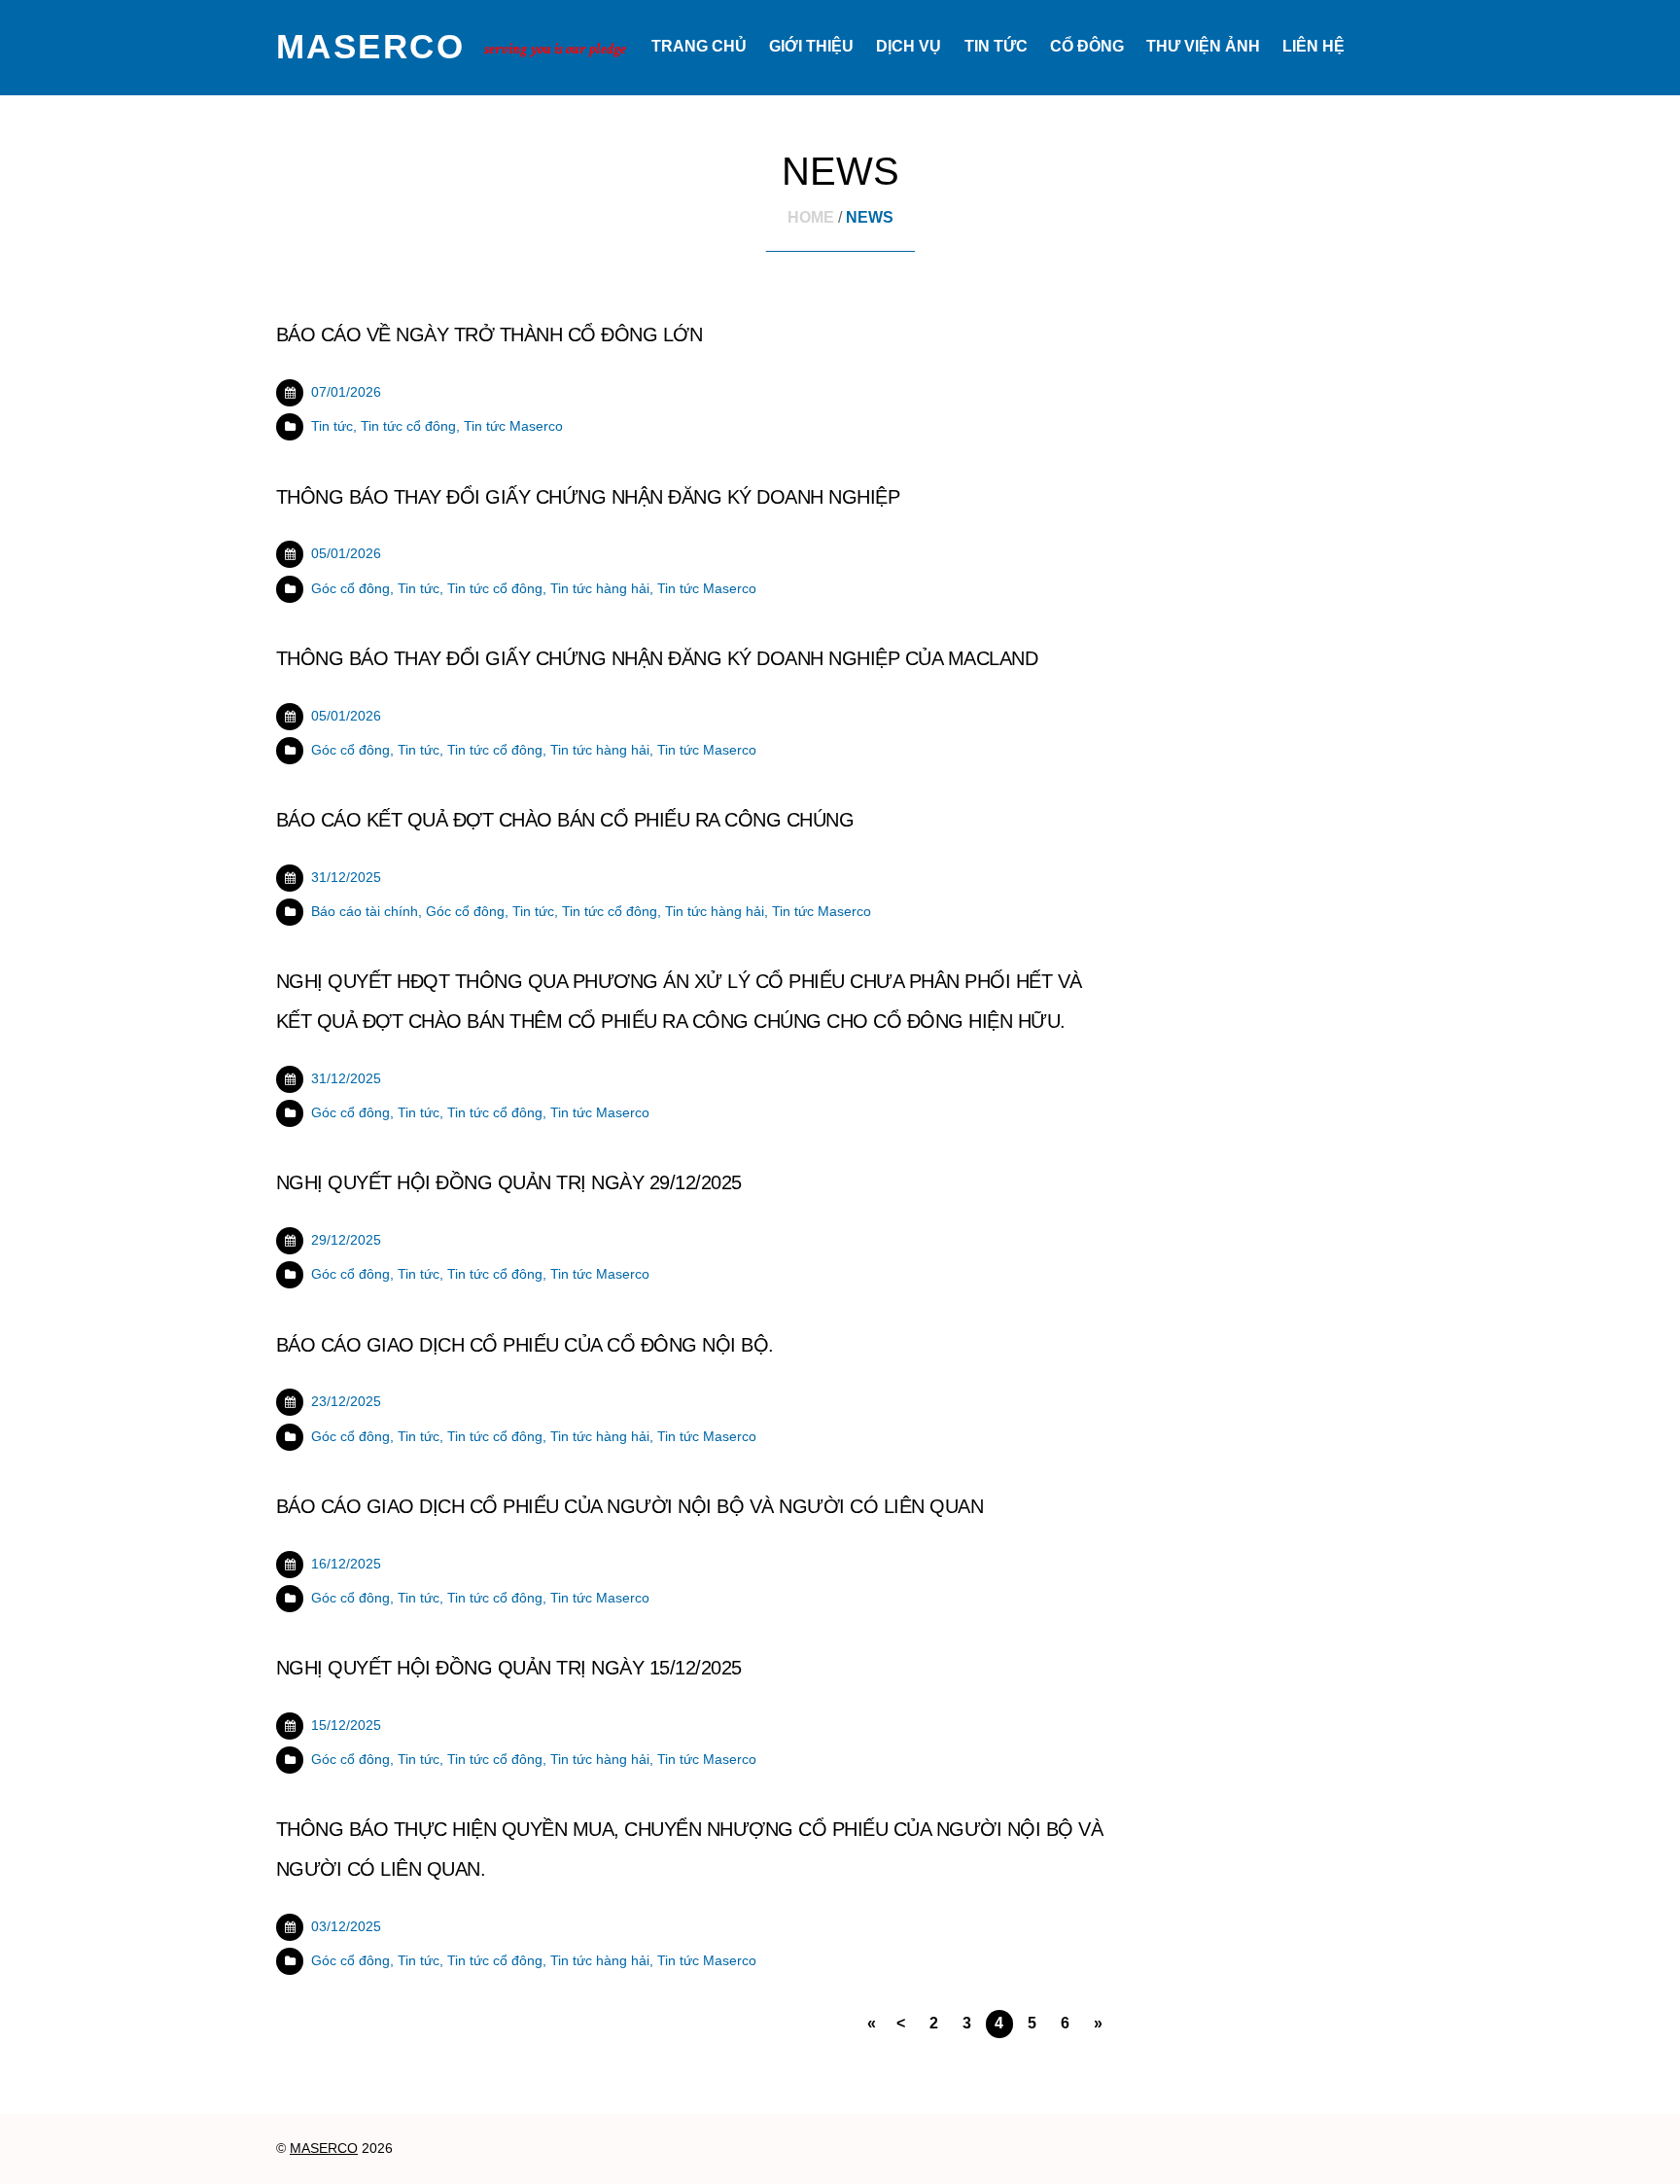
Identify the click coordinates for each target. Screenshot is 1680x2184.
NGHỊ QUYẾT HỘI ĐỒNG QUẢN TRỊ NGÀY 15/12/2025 (509, 1668)
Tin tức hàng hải (600, 588)
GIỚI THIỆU (811, 46)
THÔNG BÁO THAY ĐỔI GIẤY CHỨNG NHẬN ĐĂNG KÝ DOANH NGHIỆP (588, 497)
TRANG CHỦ (699, 46)
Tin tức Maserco (513, 426)
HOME (811, 217)
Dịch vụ (909, 46)
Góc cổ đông (350, 588)
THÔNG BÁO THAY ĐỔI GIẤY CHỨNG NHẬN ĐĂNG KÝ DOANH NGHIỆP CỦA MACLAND (657, 658)
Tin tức (996, 46)
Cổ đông (1087, 46)
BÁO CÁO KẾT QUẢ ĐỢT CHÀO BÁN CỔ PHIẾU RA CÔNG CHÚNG (565, 820)
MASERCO (324, 2149)
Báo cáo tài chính (365, 911)
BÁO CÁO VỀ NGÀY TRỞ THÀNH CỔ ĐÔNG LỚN (489, 335)
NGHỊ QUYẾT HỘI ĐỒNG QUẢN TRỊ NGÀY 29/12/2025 (509, 1182)
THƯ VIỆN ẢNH (1203, 46)
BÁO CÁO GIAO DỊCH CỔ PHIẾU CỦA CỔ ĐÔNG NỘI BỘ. (525, 1345)
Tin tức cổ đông (408, 426)
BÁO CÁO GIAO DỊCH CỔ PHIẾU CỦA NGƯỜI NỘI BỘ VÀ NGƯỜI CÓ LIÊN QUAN (630, 1506)
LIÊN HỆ (1313, 46)
